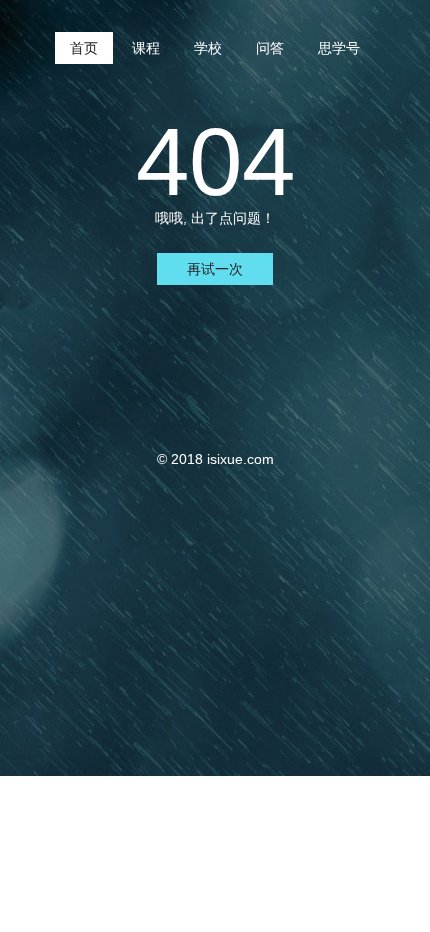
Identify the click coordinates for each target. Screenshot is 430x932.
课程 (146, 48)
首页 (84, 48)
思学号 (339, 48)
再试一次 (215, 269)
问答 (270, 48)
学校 (208, 48)
